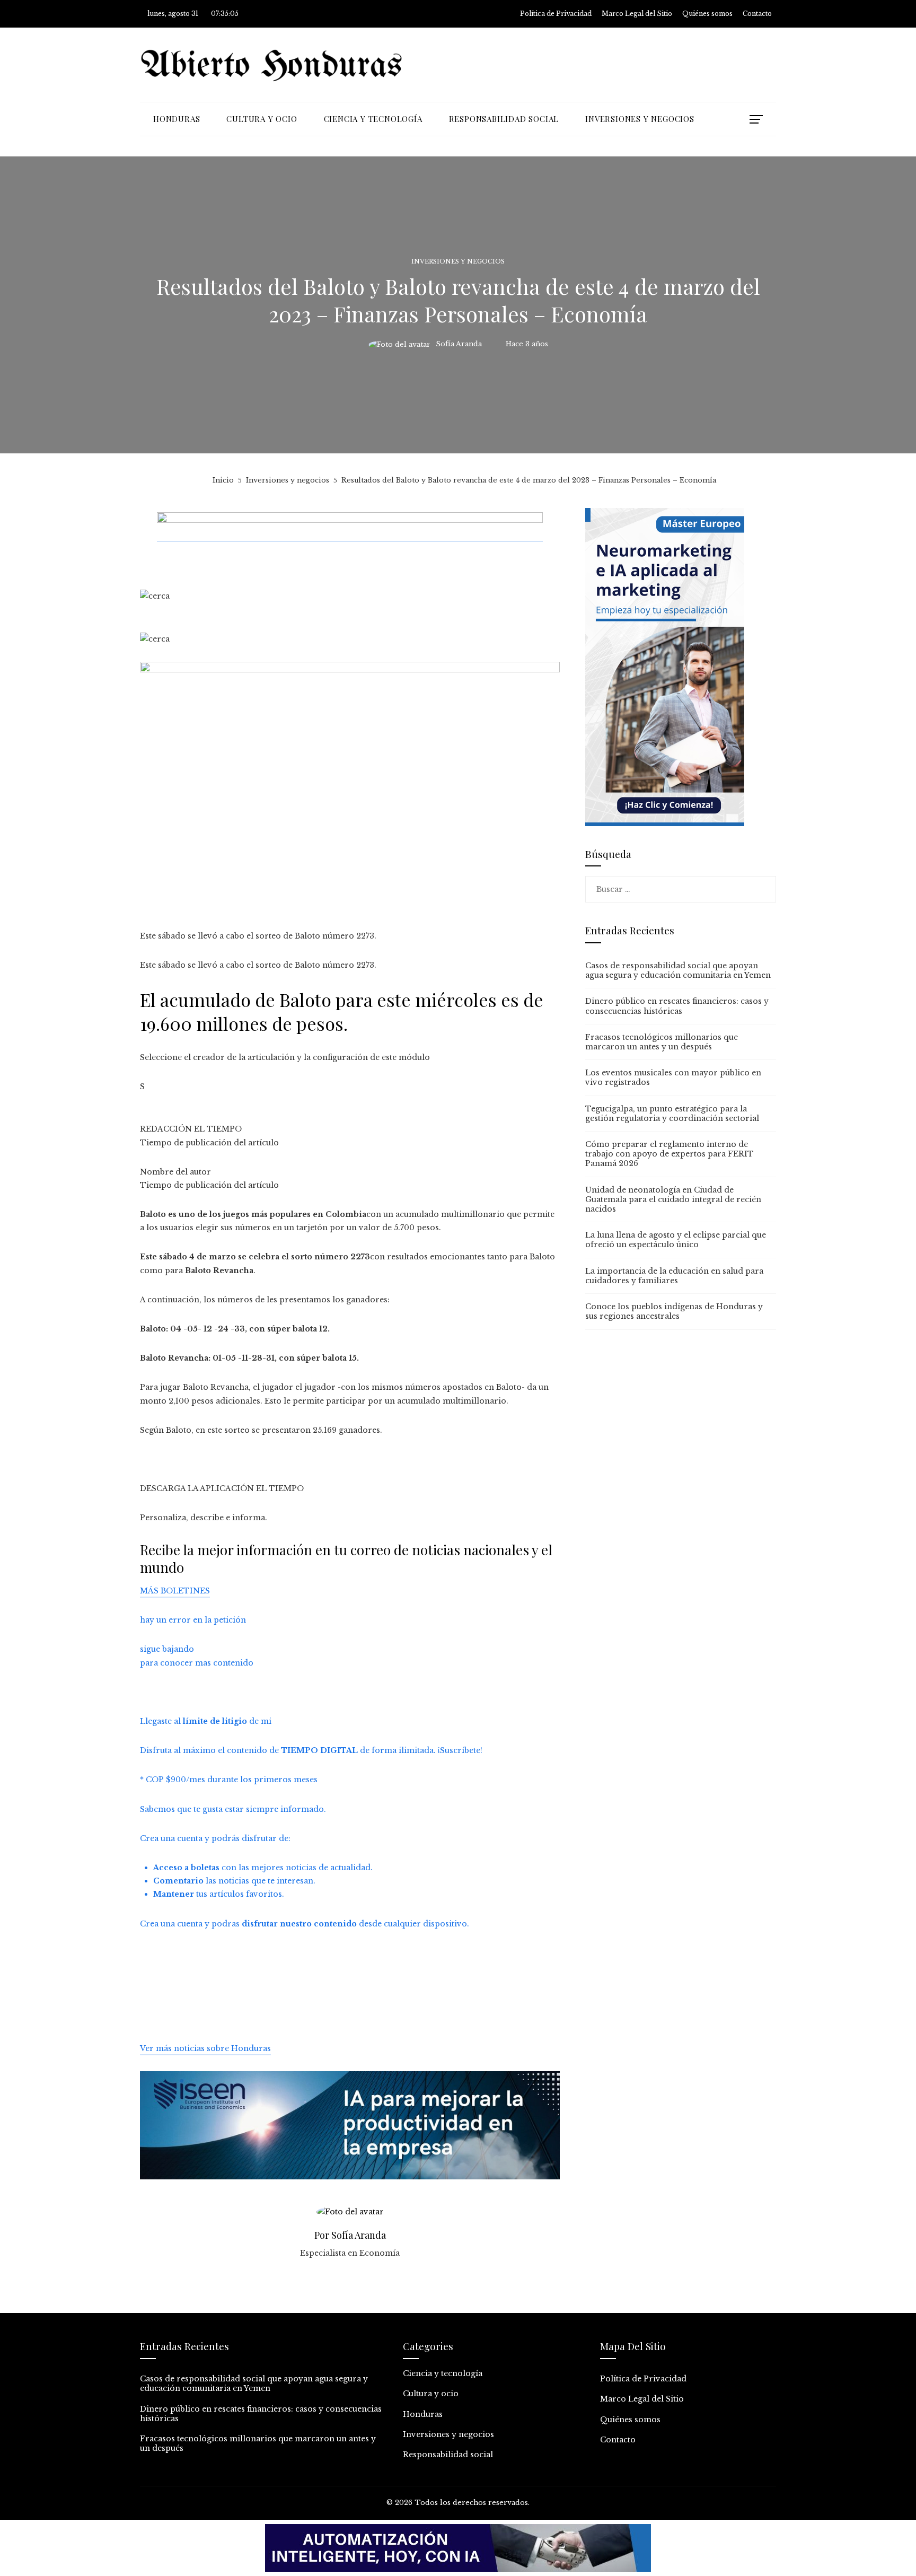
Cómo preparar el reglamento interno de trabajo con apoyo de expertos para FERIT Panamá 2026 (670, 1154)
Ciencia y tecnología (443, 2373)
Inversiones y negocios (458, 262)
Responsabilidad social (448, 2455)
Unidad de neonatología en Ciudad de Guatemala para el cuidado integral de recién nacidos (673, 1199)
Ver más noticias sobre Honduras (205, 2048)
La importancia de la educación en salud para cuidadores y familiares (674, 1276)
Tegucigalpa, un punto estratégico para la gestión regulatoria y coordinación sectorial (672, 1114)
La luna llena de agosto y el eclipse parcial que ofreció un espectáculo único (676, 1240)
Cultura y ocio (431, 2394)
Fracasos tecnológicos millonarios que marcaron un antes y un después (662, 1042)
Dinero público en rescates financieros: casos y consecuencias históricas (677, 1006)
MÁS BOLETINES (175, 1591)
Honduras (423, 2414)
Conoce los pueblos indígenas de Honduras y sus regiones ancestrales (674, 1311)
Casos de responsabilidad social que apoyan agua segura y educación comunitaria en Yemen (678, 970)
